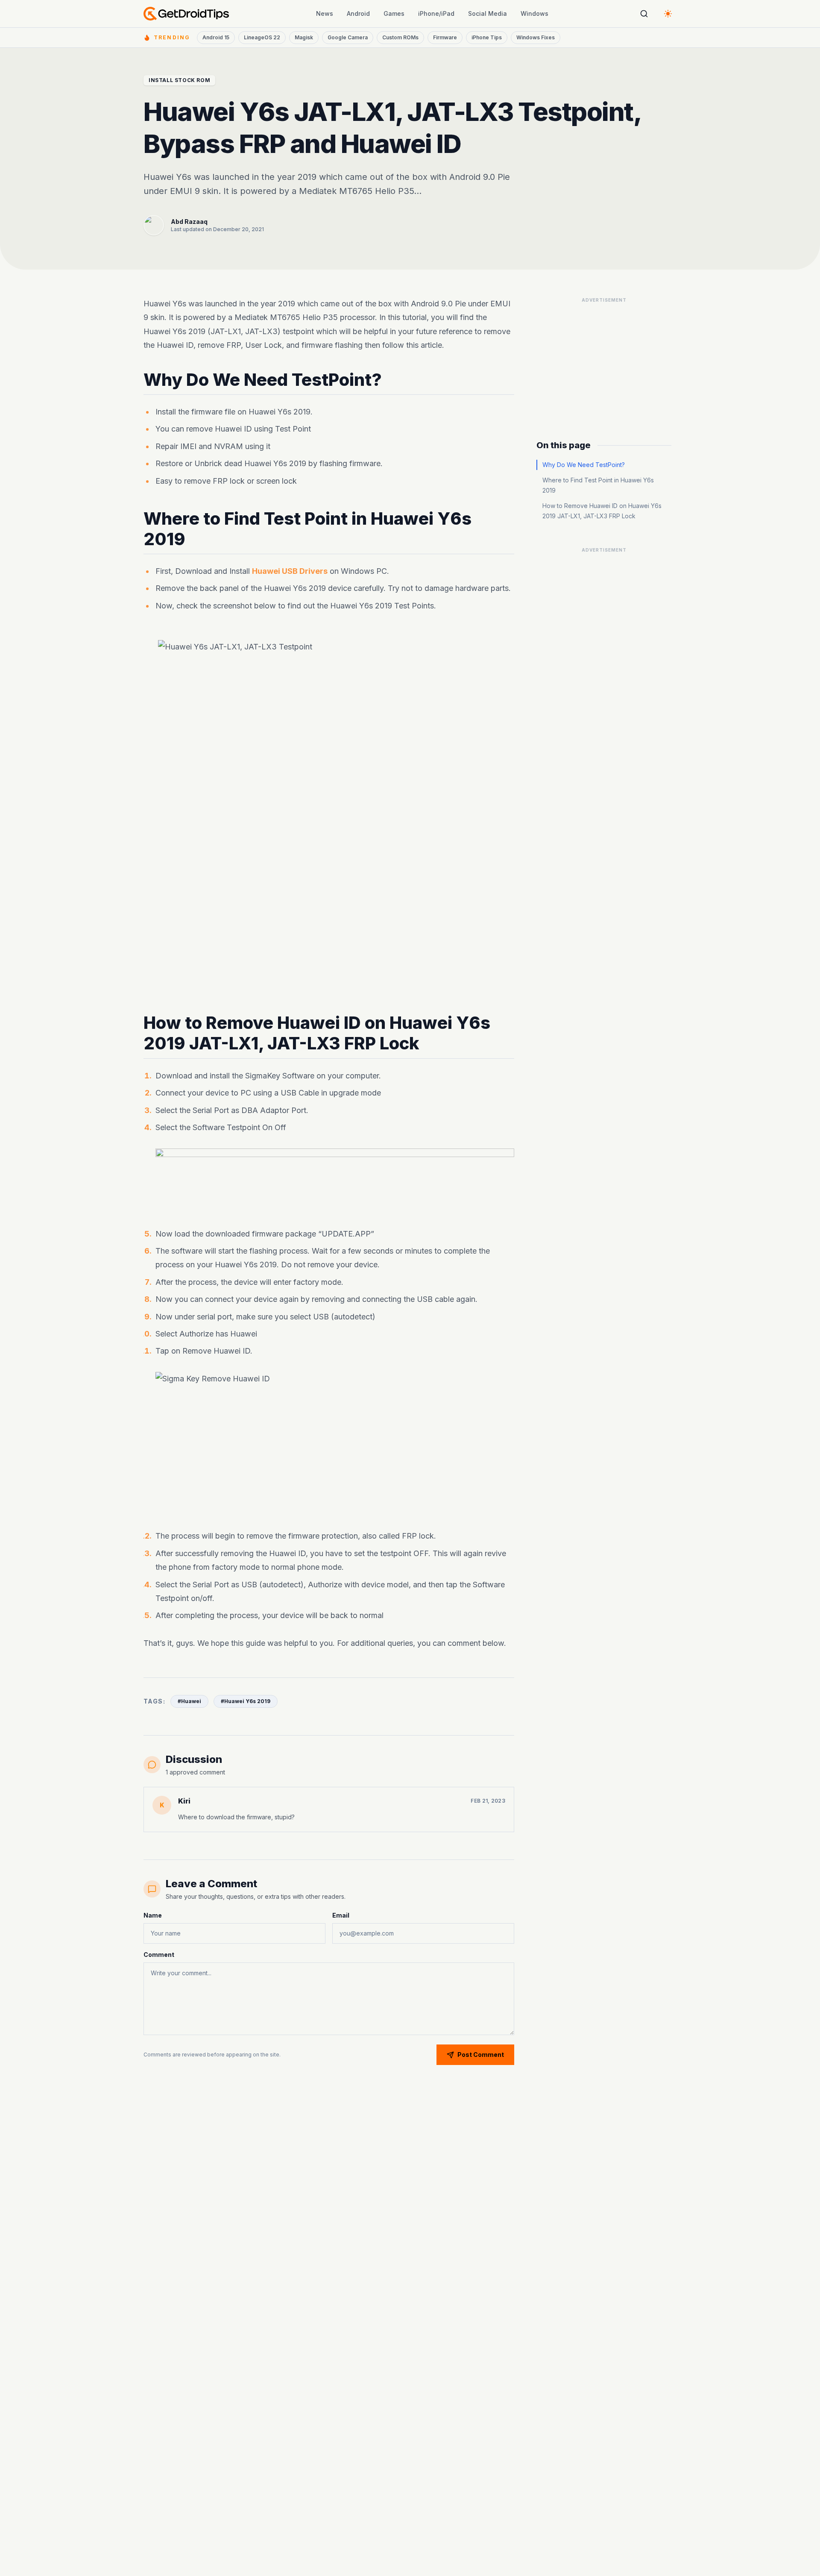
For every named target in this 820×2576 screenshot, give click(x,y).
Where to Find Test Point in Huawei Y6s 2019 (598, 485)
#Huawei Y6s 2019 (246, 1701)
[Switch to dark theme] (668, 14)
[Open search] (644, 14)
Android (358, 13)
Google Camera (348, 37)
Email (341, 1915)
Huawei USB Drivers (290, 571)
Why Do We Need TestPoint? (584, 465)
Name (153, 1915)
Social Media (488, 13)
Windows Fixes (536, 37)
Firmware (445, 37)
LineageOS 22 (262, 37)
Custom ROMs (400, 37)
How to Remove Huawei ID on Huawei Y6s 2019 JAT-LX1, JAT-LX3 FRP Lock (602, 511)
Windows (534, 13)
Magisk (304, 37)
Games (394, 13)
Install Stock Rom (179, 80)
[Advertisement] (604, 360)
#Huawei (189, 1701)
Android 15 (216, 37)
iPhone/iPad (436, 13)
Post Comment (481, 2055)
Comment (159, 1955)
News (325, 13)
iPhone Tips (487, 37)
